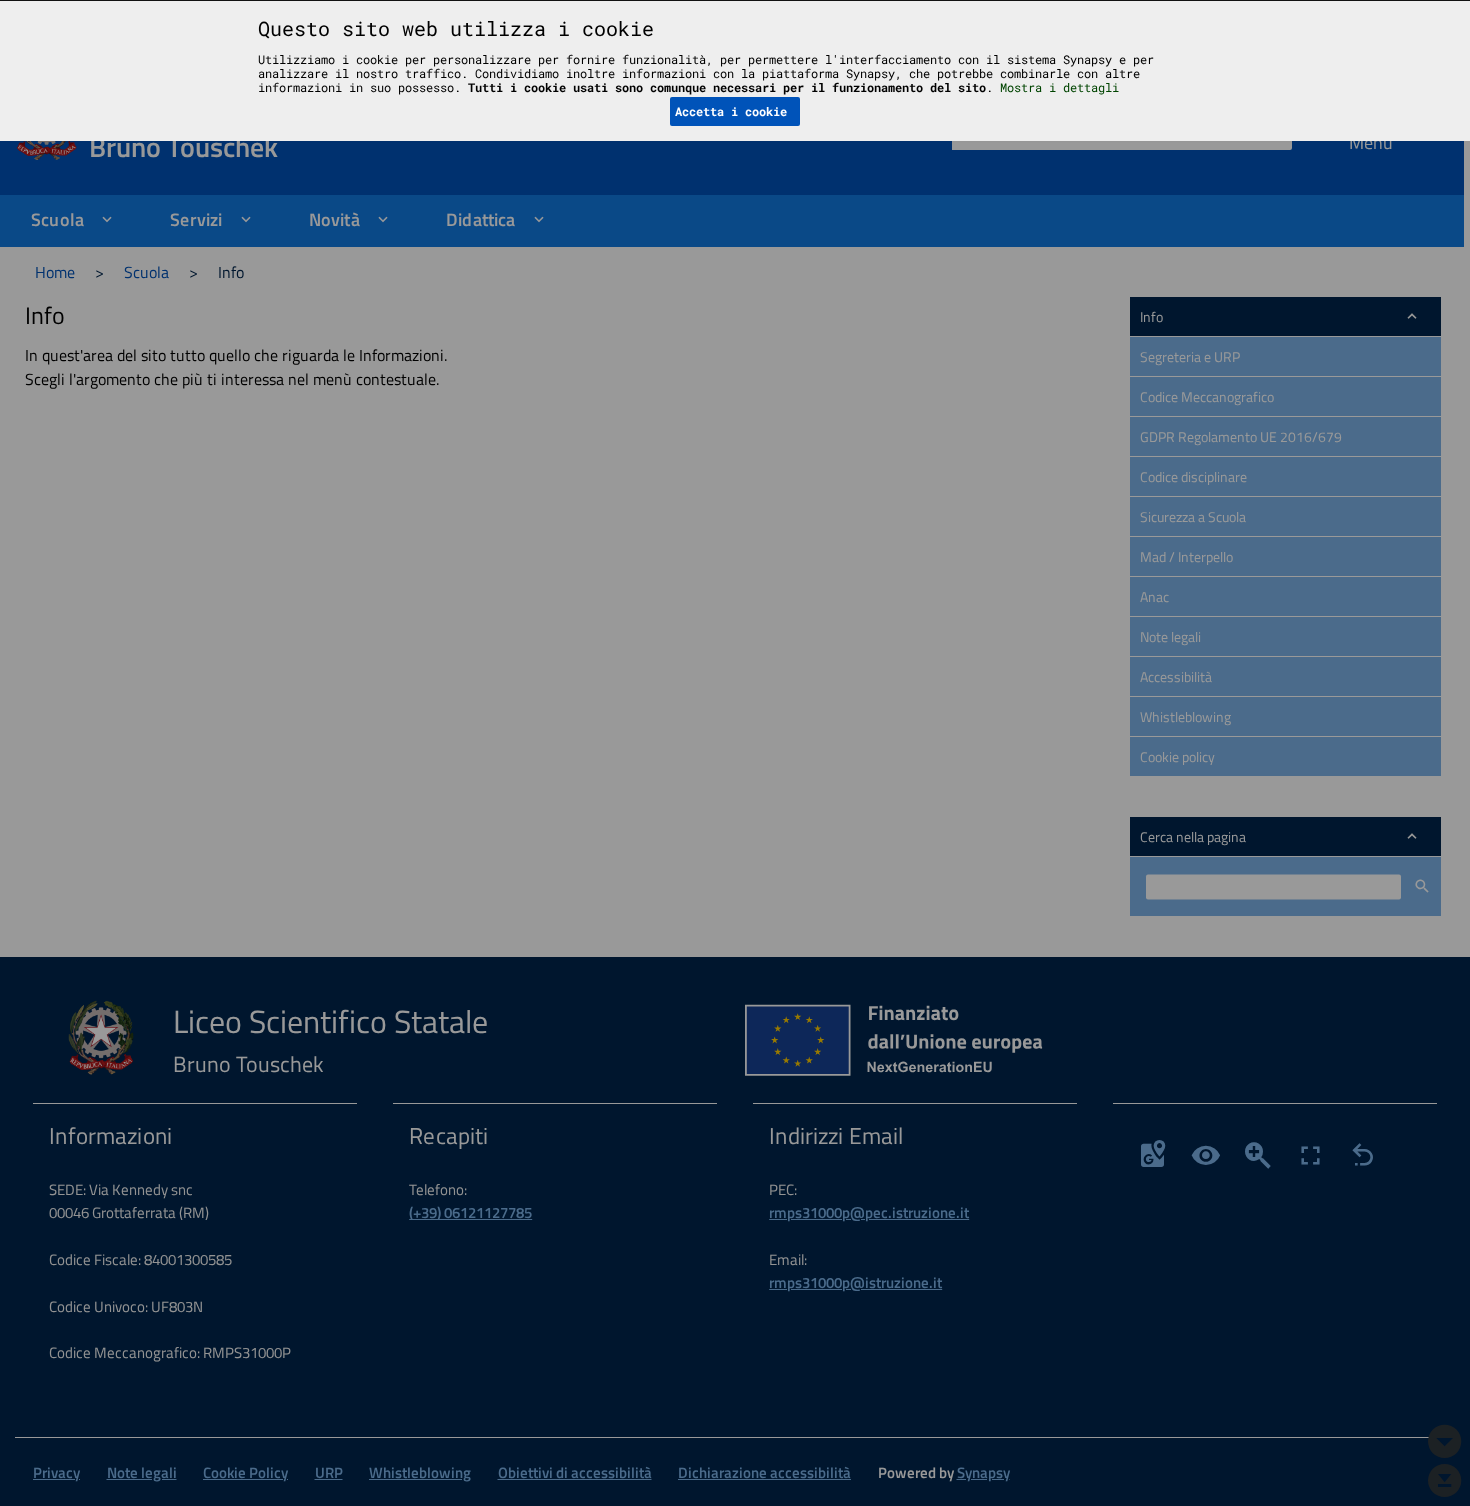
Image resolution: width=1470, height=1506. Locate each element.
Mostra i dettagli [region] (1059, 87)
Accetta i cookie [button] (731, 111)
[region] (735, 753)
